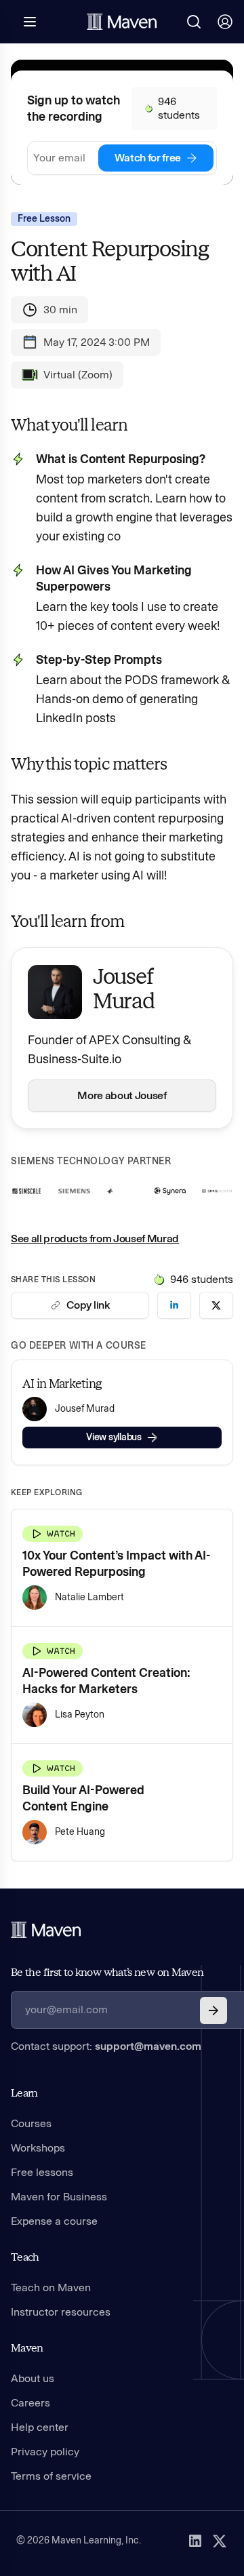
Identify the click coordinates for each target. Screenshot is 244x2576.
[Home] (46, 1930)
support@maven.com (148, 2046)
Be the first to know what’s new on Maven (107, 1972)
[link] (174, 1305)
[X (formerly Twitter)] (220, 2541)
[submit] (213, 2010)
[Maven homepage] (122, 22)
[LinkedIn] (195, 2541)
